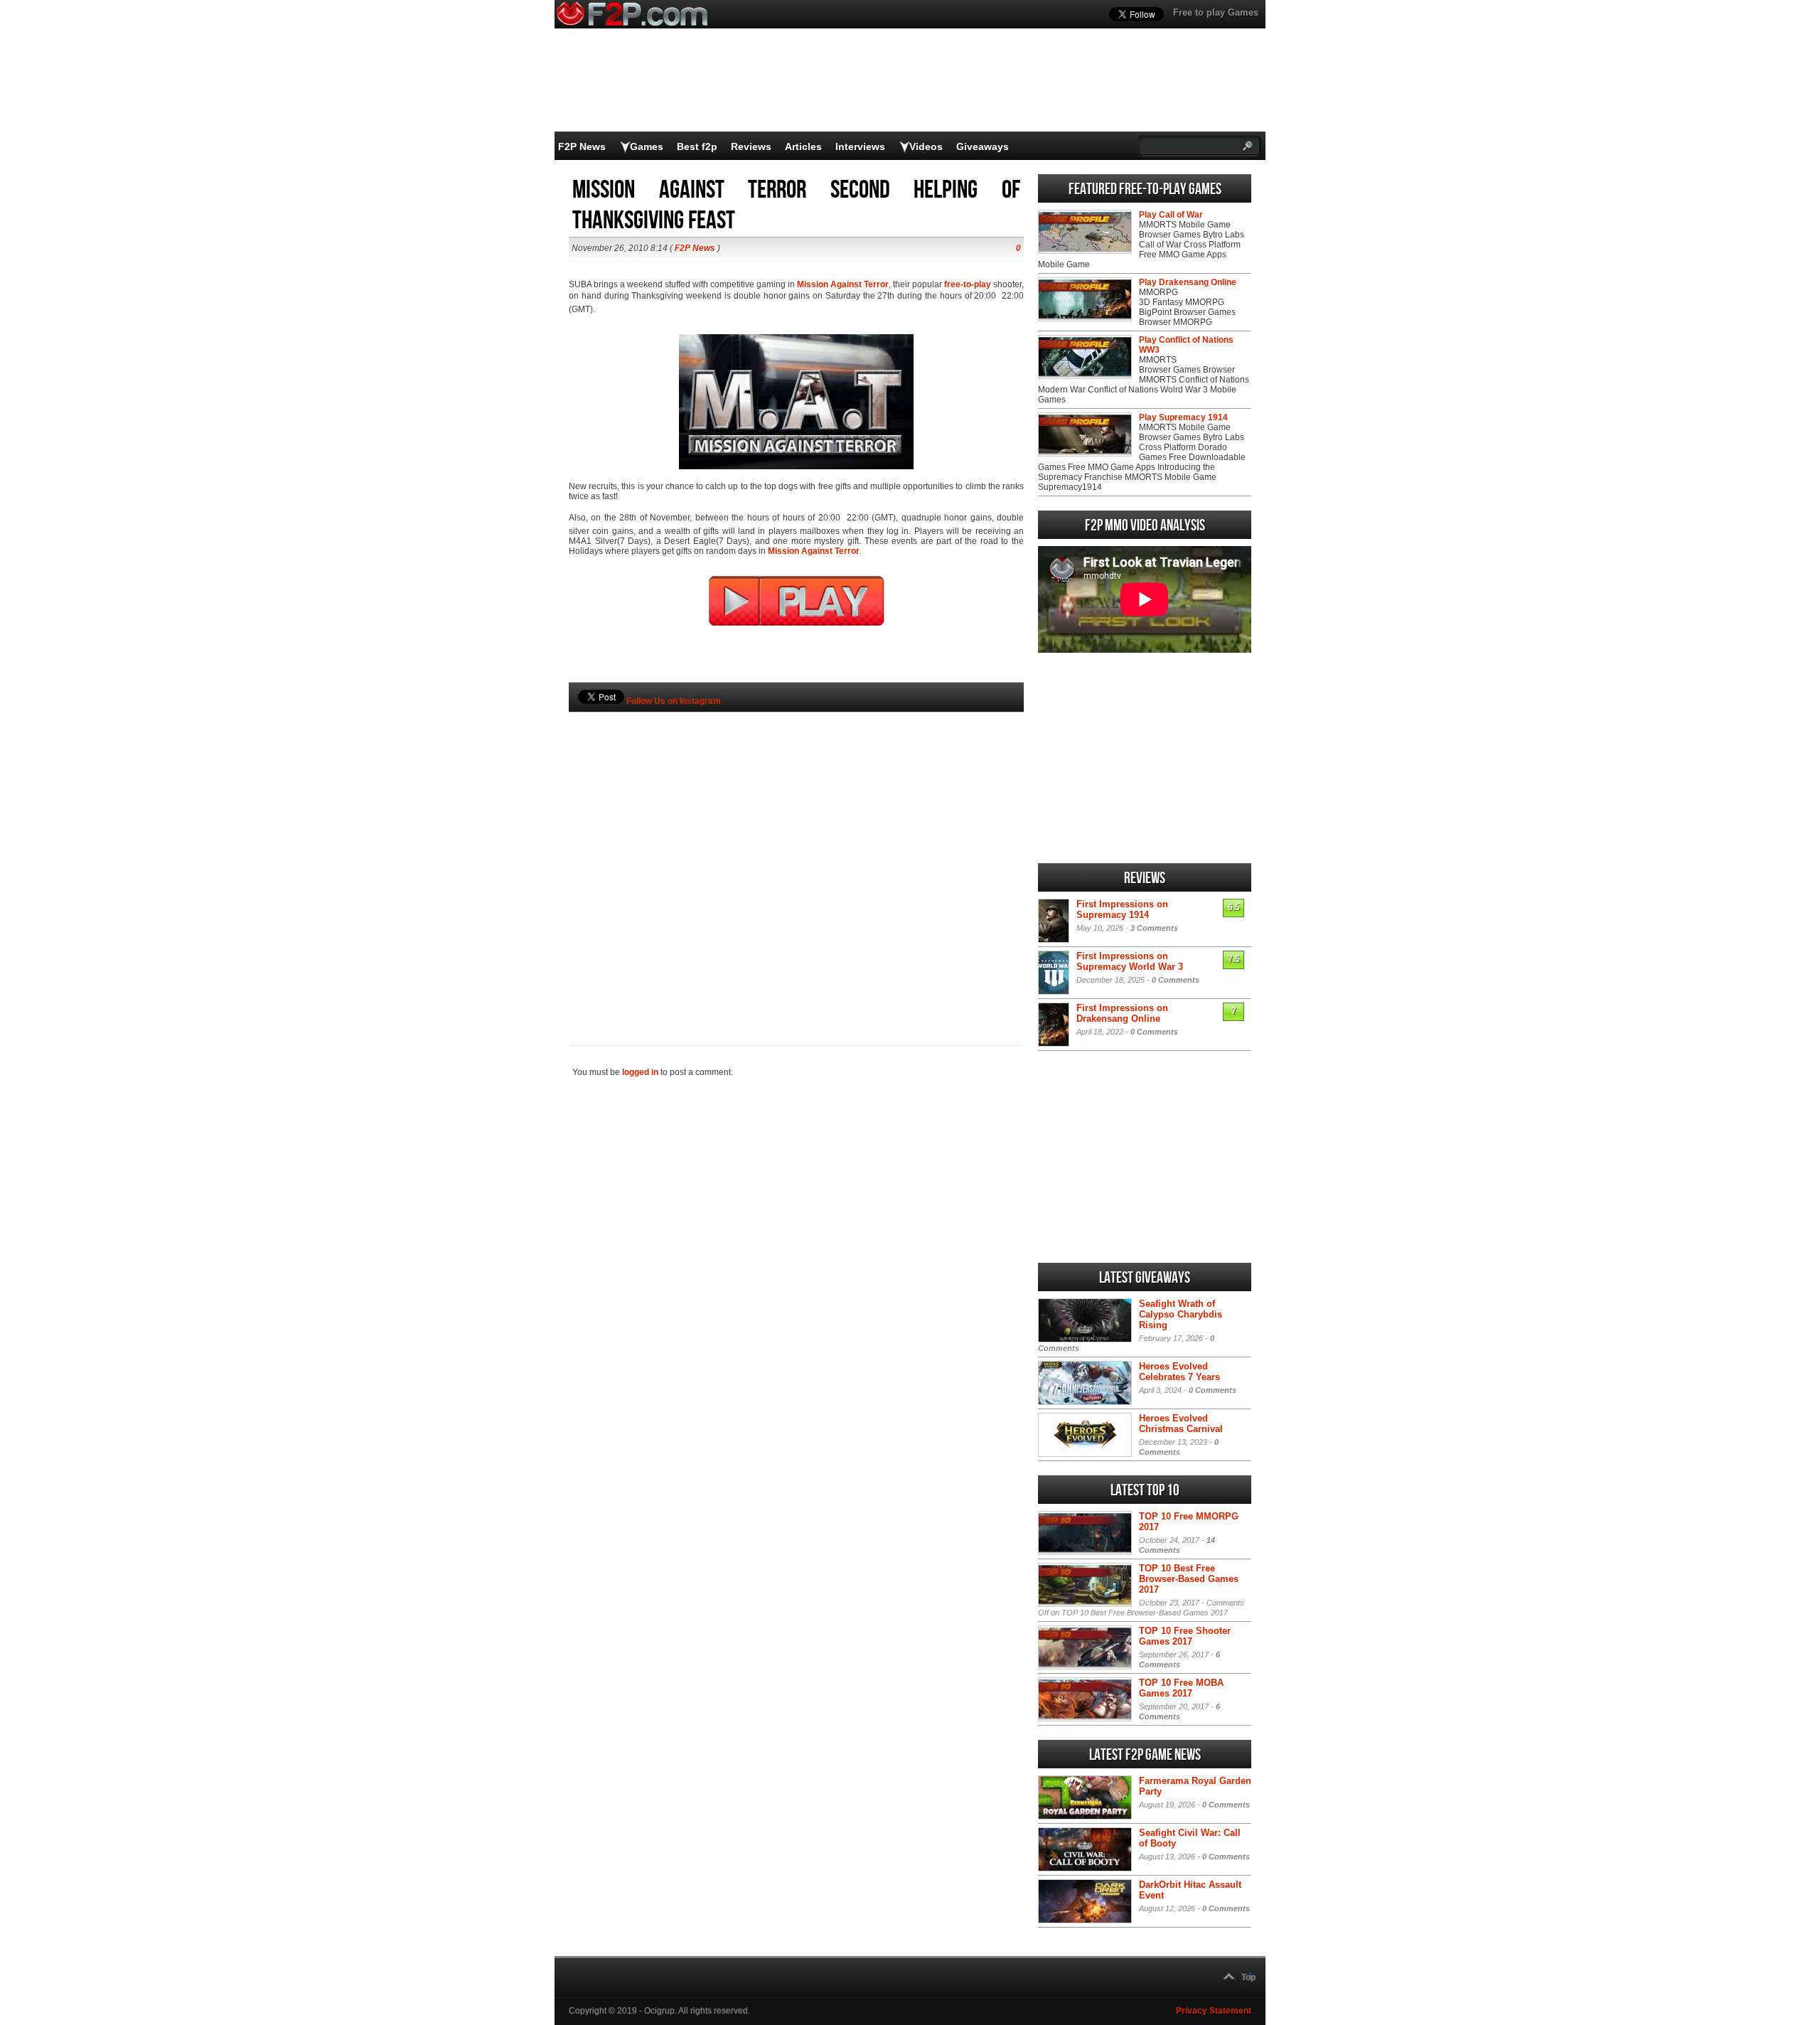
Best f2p (697, 146)
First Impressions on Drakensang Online (1122, 1013)
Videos (926, 146)
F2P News (582, 146)
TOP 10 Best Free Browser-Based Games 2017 (1189, 1579)
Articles (803, 146)
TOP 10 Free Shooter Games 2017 (1185, 1636)
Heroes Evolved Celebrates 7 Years (1179, 1372)
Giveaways (983, 146)
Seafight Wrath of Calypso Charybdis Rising (1181, 1314)
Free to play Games (1216, 12)
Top (1248, 1977)
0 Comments (1176, 980)
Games (647, 146)
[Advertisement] (796, 855)
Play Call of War (1171, 215)
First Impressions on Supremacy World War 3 (1130, 961)
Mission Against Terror (843, 284)
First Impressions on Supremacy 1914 (1122, 909)
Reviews (751, 146)
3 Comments (1154, 928)
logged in (640, 1072)
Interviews (860, 146)
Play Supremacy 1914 (1183, 417)
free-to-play (968, 284)
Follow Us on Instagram (674, 701)
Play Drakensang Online (1188, 282)
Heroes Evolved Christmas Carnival (1181, 1423)
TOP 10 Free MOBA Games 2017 (1181, 1688)
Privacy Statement (1214, 2011)
